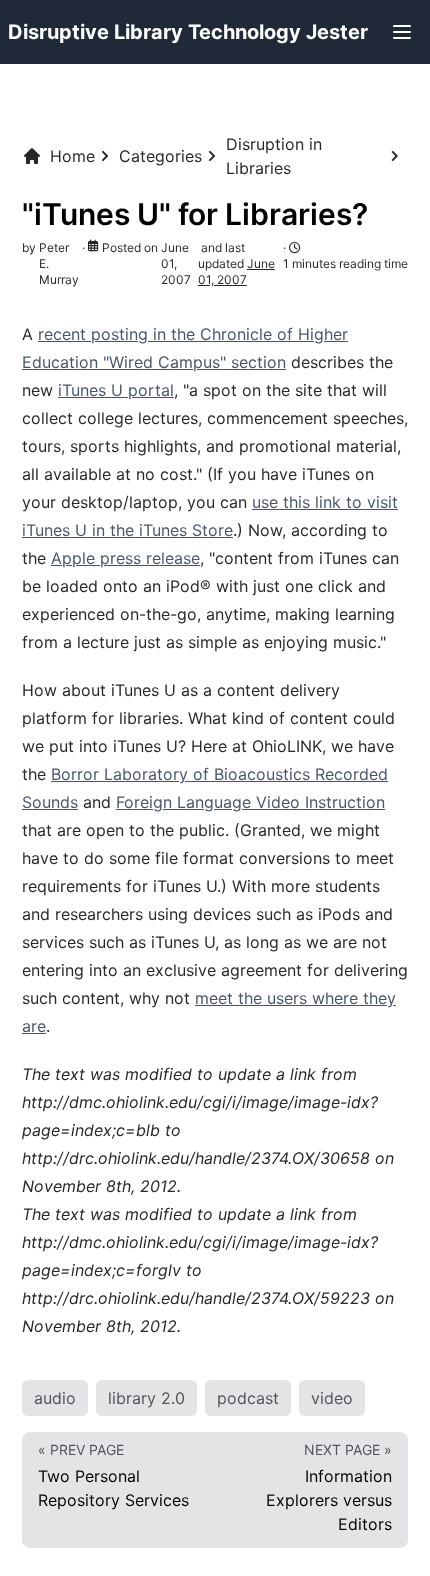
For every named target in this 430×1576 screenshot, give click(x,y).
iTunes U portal (116, 390)
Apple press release (125, 558)
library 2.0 (146, 1398)
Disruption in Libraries (274, 156)
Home (72, 156)
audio (55, 1398)
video (332, 1398)
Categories (160, 156)
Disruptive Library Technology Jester (188, 32)
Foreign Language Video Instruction (250, 802)
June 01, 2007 (236, 271)
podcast (248, 1398)
